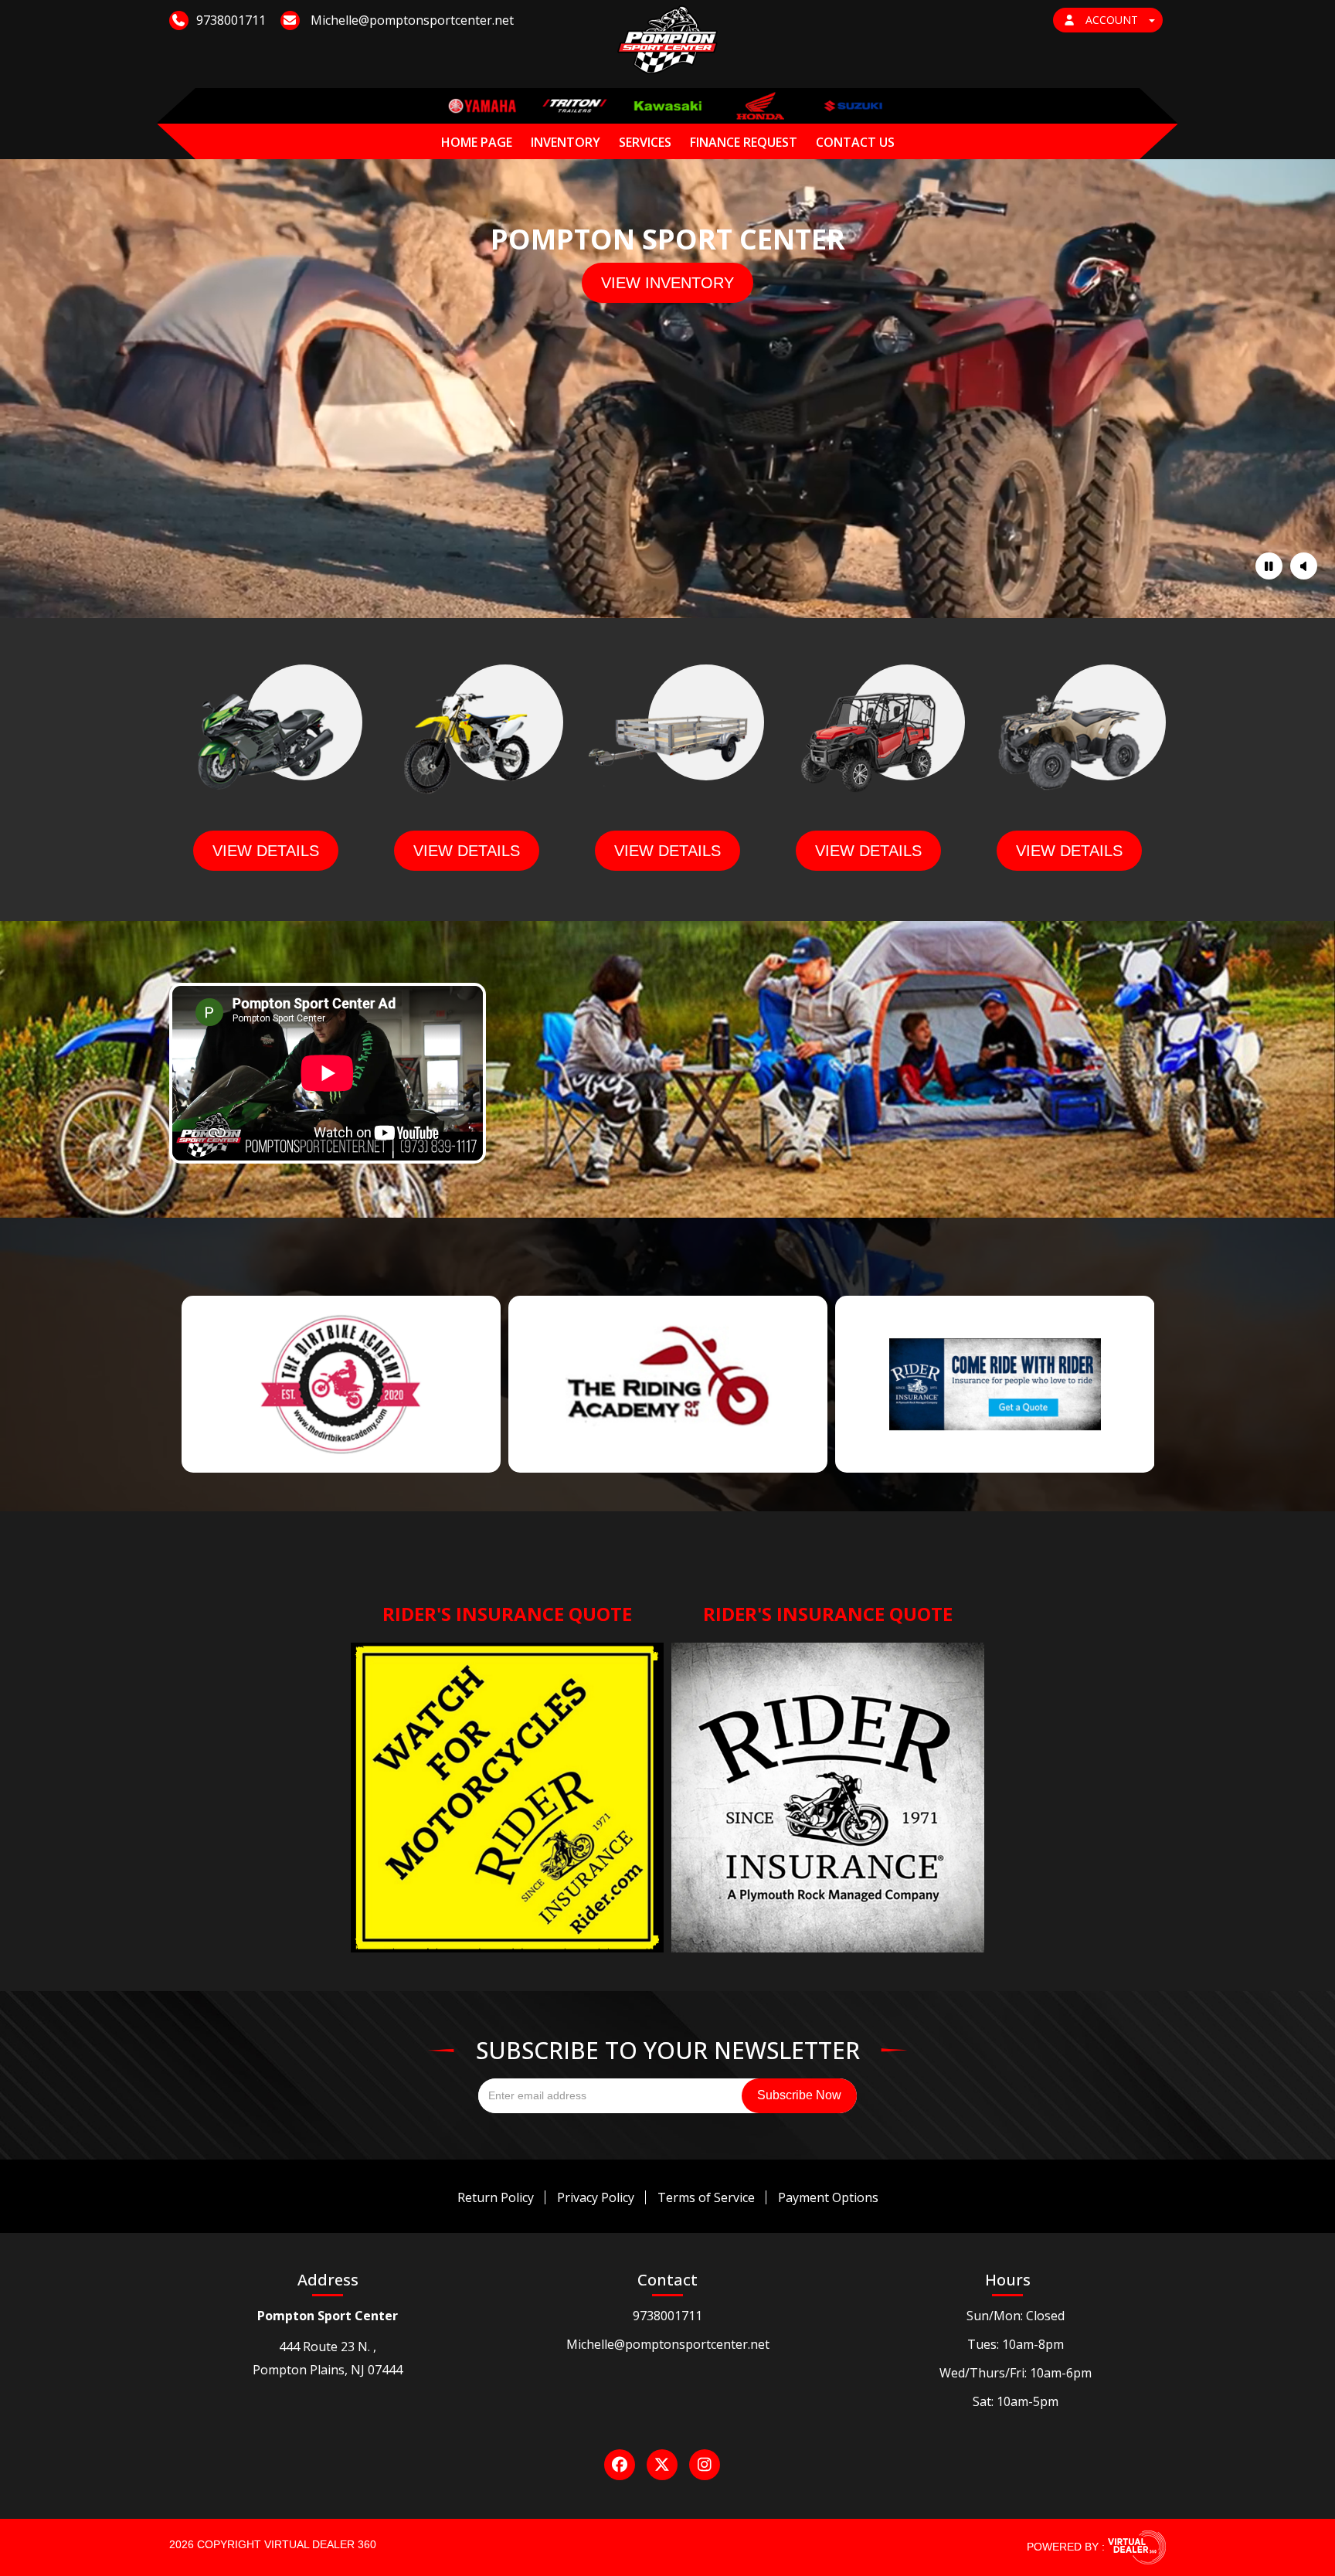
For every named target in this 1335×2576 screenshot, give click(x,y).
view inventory (667, 283)
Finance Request (744, 142)
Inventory (566, 142)
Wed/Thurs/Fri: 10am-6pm (1016, 2373)
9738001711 (667, 2316)
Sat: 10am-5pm (1016, 2401)
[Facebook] (620, 2465)
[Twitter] (662, 2465)
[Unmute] (1304, 566)
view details (266, 851)
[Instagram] (705, 2465)
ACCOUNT (1112, 20)
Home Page (477, 142)
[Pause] (1269, 566)
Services (645, 142)
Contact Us (855, 142)
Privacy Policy (596, 2197)
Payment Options (828, 2197)
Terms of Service (706, 2197)
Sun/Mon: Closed (1016, 2316)
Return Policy (496, 2197)
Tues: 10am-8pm (1016, 2344)
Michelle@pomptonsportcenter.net (668, 2344)
